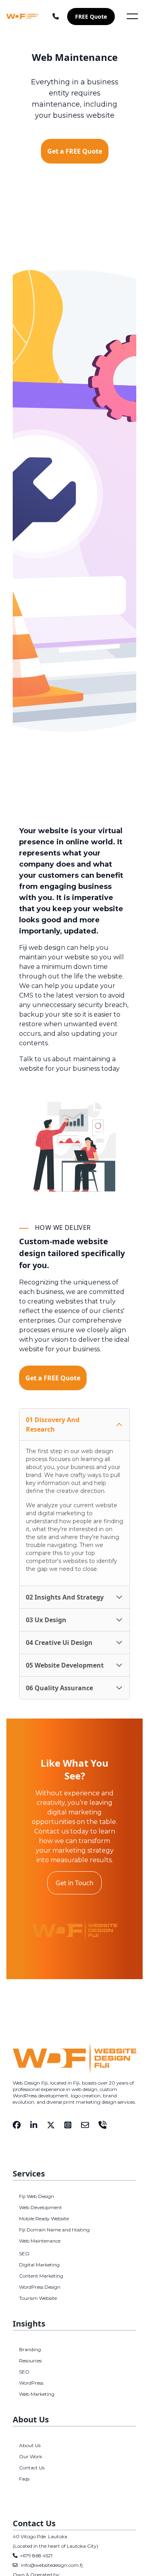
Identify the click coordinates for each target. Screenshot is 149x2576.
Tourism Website (38, 2298)
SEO (24, 2254)
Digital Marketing (39, 2265)
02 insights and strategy (65, 1597)
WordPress (31, 2383)
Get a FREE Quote (75, 151)
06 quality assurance (59, 1688)
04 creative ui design (59, 1643)
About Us (30, 2445)
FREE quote (91, 17)
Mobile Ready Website (44, 2218)
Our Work (31, 2456)
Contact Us (32, 2468)
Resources (30, 2361)
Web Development (41, 2207)
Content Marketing (41, 2276)
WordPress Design (40, 2287)
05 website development (65, 1665)
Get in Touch (74, 1883)
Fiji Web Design (37, 2196)
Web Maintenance (40, 2241)
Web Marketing (37, 2394)
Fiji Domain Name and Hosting (54, 2230)
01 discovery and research (53, 1424)
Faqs (24, 2479)
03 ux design (46, 1620)
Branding (30, 2349)
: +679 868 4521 (35, 2556)
